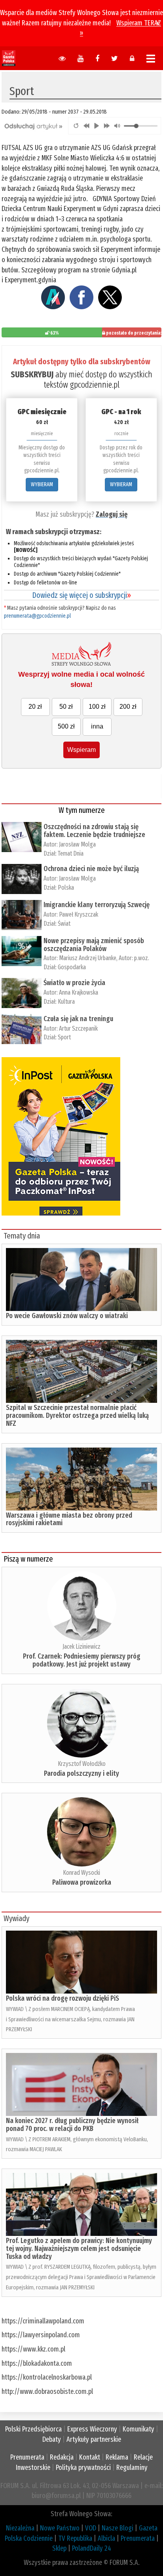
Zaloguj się (112, 514)
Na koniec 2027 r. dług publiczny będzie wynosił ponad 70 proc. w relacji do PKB (72, 2125)
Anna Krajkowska (79, 992)
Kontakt (90, 2457)
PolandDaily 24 (92, 2548)
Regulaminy (132, 2468)
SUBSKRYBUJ (32, 374)
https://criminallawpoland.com (43, 2321)
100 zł (97, 707)
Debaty (52, 2439)
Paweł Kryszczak (79, 914)
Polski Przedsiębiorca (33, 2429)
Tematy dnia (22, 1236)
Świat (64, 924)
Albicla (106, 2538)
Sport (64, 1037)
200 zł (128, 707)
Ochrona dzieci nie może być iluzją (91, 869)
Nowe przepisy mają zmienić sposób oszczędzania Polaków (94, 945)
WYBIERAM (42, 484)
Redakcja (62, 2457)
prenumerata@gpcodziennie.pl (37, 616)
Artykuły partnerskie (94, 2439)
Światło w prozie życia (74, 983)
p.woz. (142, 958)
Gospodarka (72, 967)
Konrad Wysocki (81, 1873)
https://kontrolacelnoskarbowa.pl (47, 2377)
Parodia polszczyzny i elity (81, 1773)
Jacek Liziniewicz (81, 1647)
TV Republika (75, 2538)
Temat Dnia (71, 853)
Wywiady (16, 1918)
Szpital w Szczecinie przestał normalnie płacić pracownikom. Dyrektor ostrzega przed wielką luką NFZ (77, 1415)
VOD (91, 2528)
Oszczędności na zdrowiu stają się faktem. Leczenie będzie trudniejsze (94, 831)
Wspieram (81, 750)
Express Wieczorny (92, 2429)
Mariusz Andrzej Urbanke (88, 958)
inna (97, 726)
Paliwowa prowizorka (82, 1882)
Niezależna (20, 2528)
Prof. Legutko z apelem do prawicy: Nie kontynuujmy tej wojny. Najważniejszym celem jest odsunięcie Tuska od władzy (79, 2249)
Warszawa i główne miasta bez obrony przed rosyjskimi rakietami (69, 1519)
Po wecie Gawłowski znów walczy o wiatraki (67, 1316)
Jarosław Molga (77, 844)
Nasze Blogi (118, 2528)
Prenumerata (27, 2457)
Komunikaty (138, 2429)
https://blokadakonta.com (37, 2363)
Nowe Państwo (60, 2528)
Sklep (59, 2548)
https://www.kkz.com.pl (33, 2349)
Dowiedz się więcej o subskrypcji (81, 595)
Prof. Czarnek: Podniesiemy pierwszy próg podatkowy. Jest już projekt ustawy (82, 1660)
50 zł (66, 707)
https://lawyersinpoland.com (41, 2335)
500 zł (66, 726)
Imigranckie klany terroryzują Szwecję (97, 905)
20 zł (35, 707)
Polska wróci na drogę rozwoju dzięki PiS (63, 1998)
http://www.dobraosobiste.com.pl (47, 2391)
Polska (66, 888)
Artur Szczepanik (78, 1028)
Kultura (66, 1002)
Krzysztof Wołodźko (82, 1764)
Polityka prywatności (83, 2468)
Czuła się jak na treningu (78, 1019)
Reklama (117, 2457)
